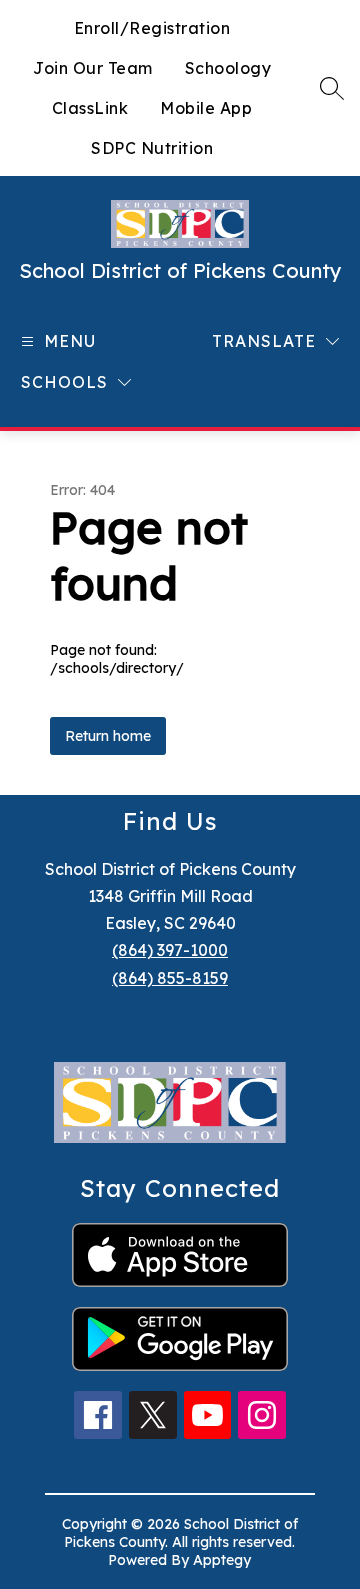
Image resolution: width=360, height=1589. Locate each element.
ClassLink (90, 108)
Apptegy (222, 1560)
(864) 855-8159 (170, 978)
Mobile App (206, 108)
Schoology (228, 68)
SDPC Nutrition (152, 148)
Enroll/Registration (152, 28)
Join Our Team (93, 68)
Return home (108, 736)
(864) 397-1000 (170, 950)
